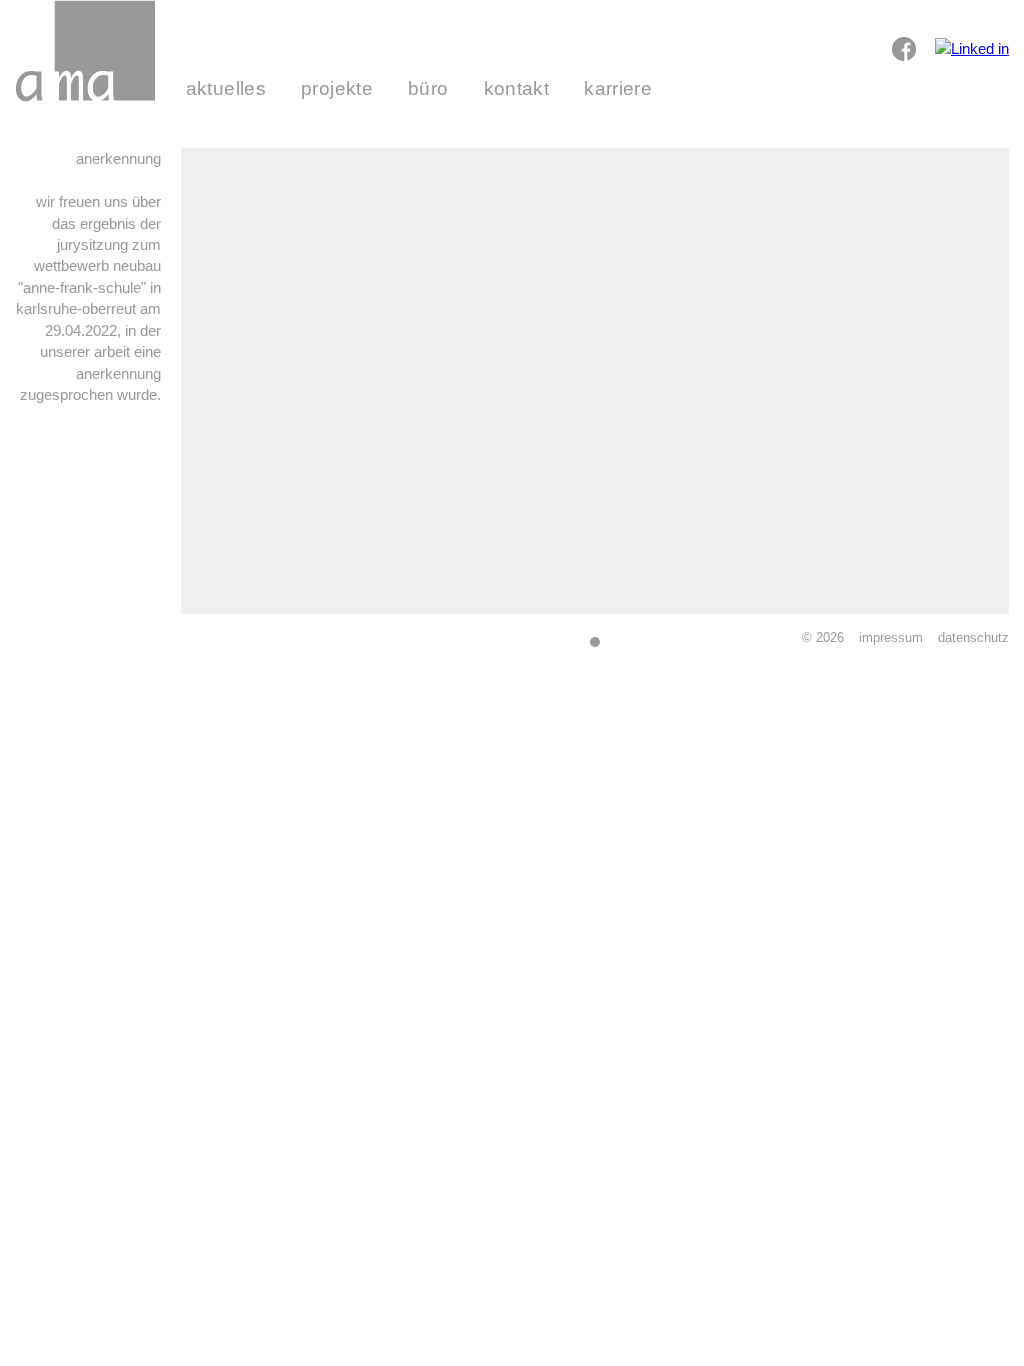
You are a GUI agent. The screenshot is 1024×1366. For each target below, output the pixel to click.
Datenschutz (973, 637)
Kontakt (517, 88)
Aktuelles (226, 88)
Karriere (618, 88)
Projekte (337, 88)
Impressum (891, 637)
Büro (428, 88)
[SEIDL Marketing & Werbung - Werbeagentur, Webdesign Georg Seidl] (35, 647)
